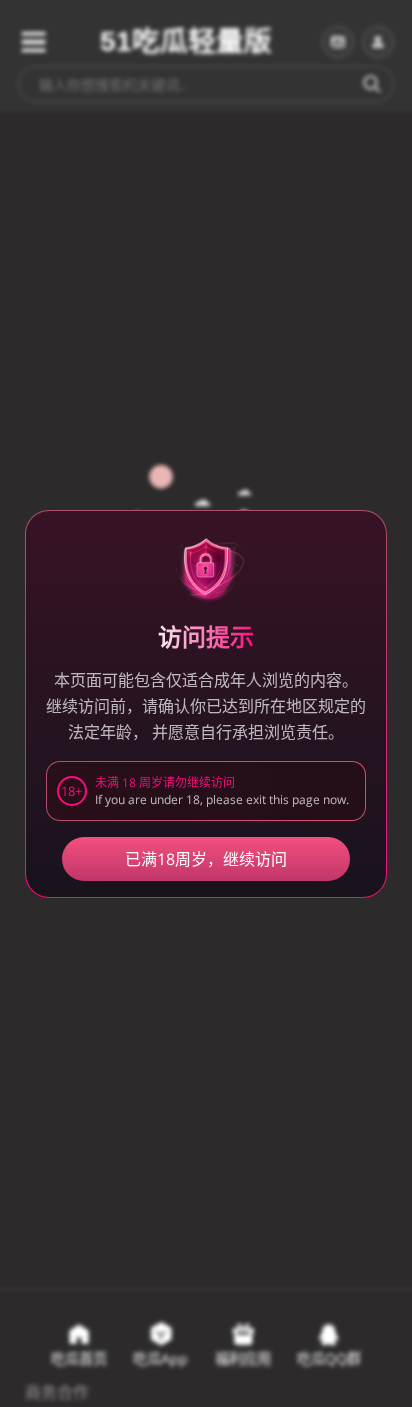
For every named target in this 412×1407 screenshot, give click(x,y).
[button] (206, 791)
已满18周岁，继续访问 (206, 859)
